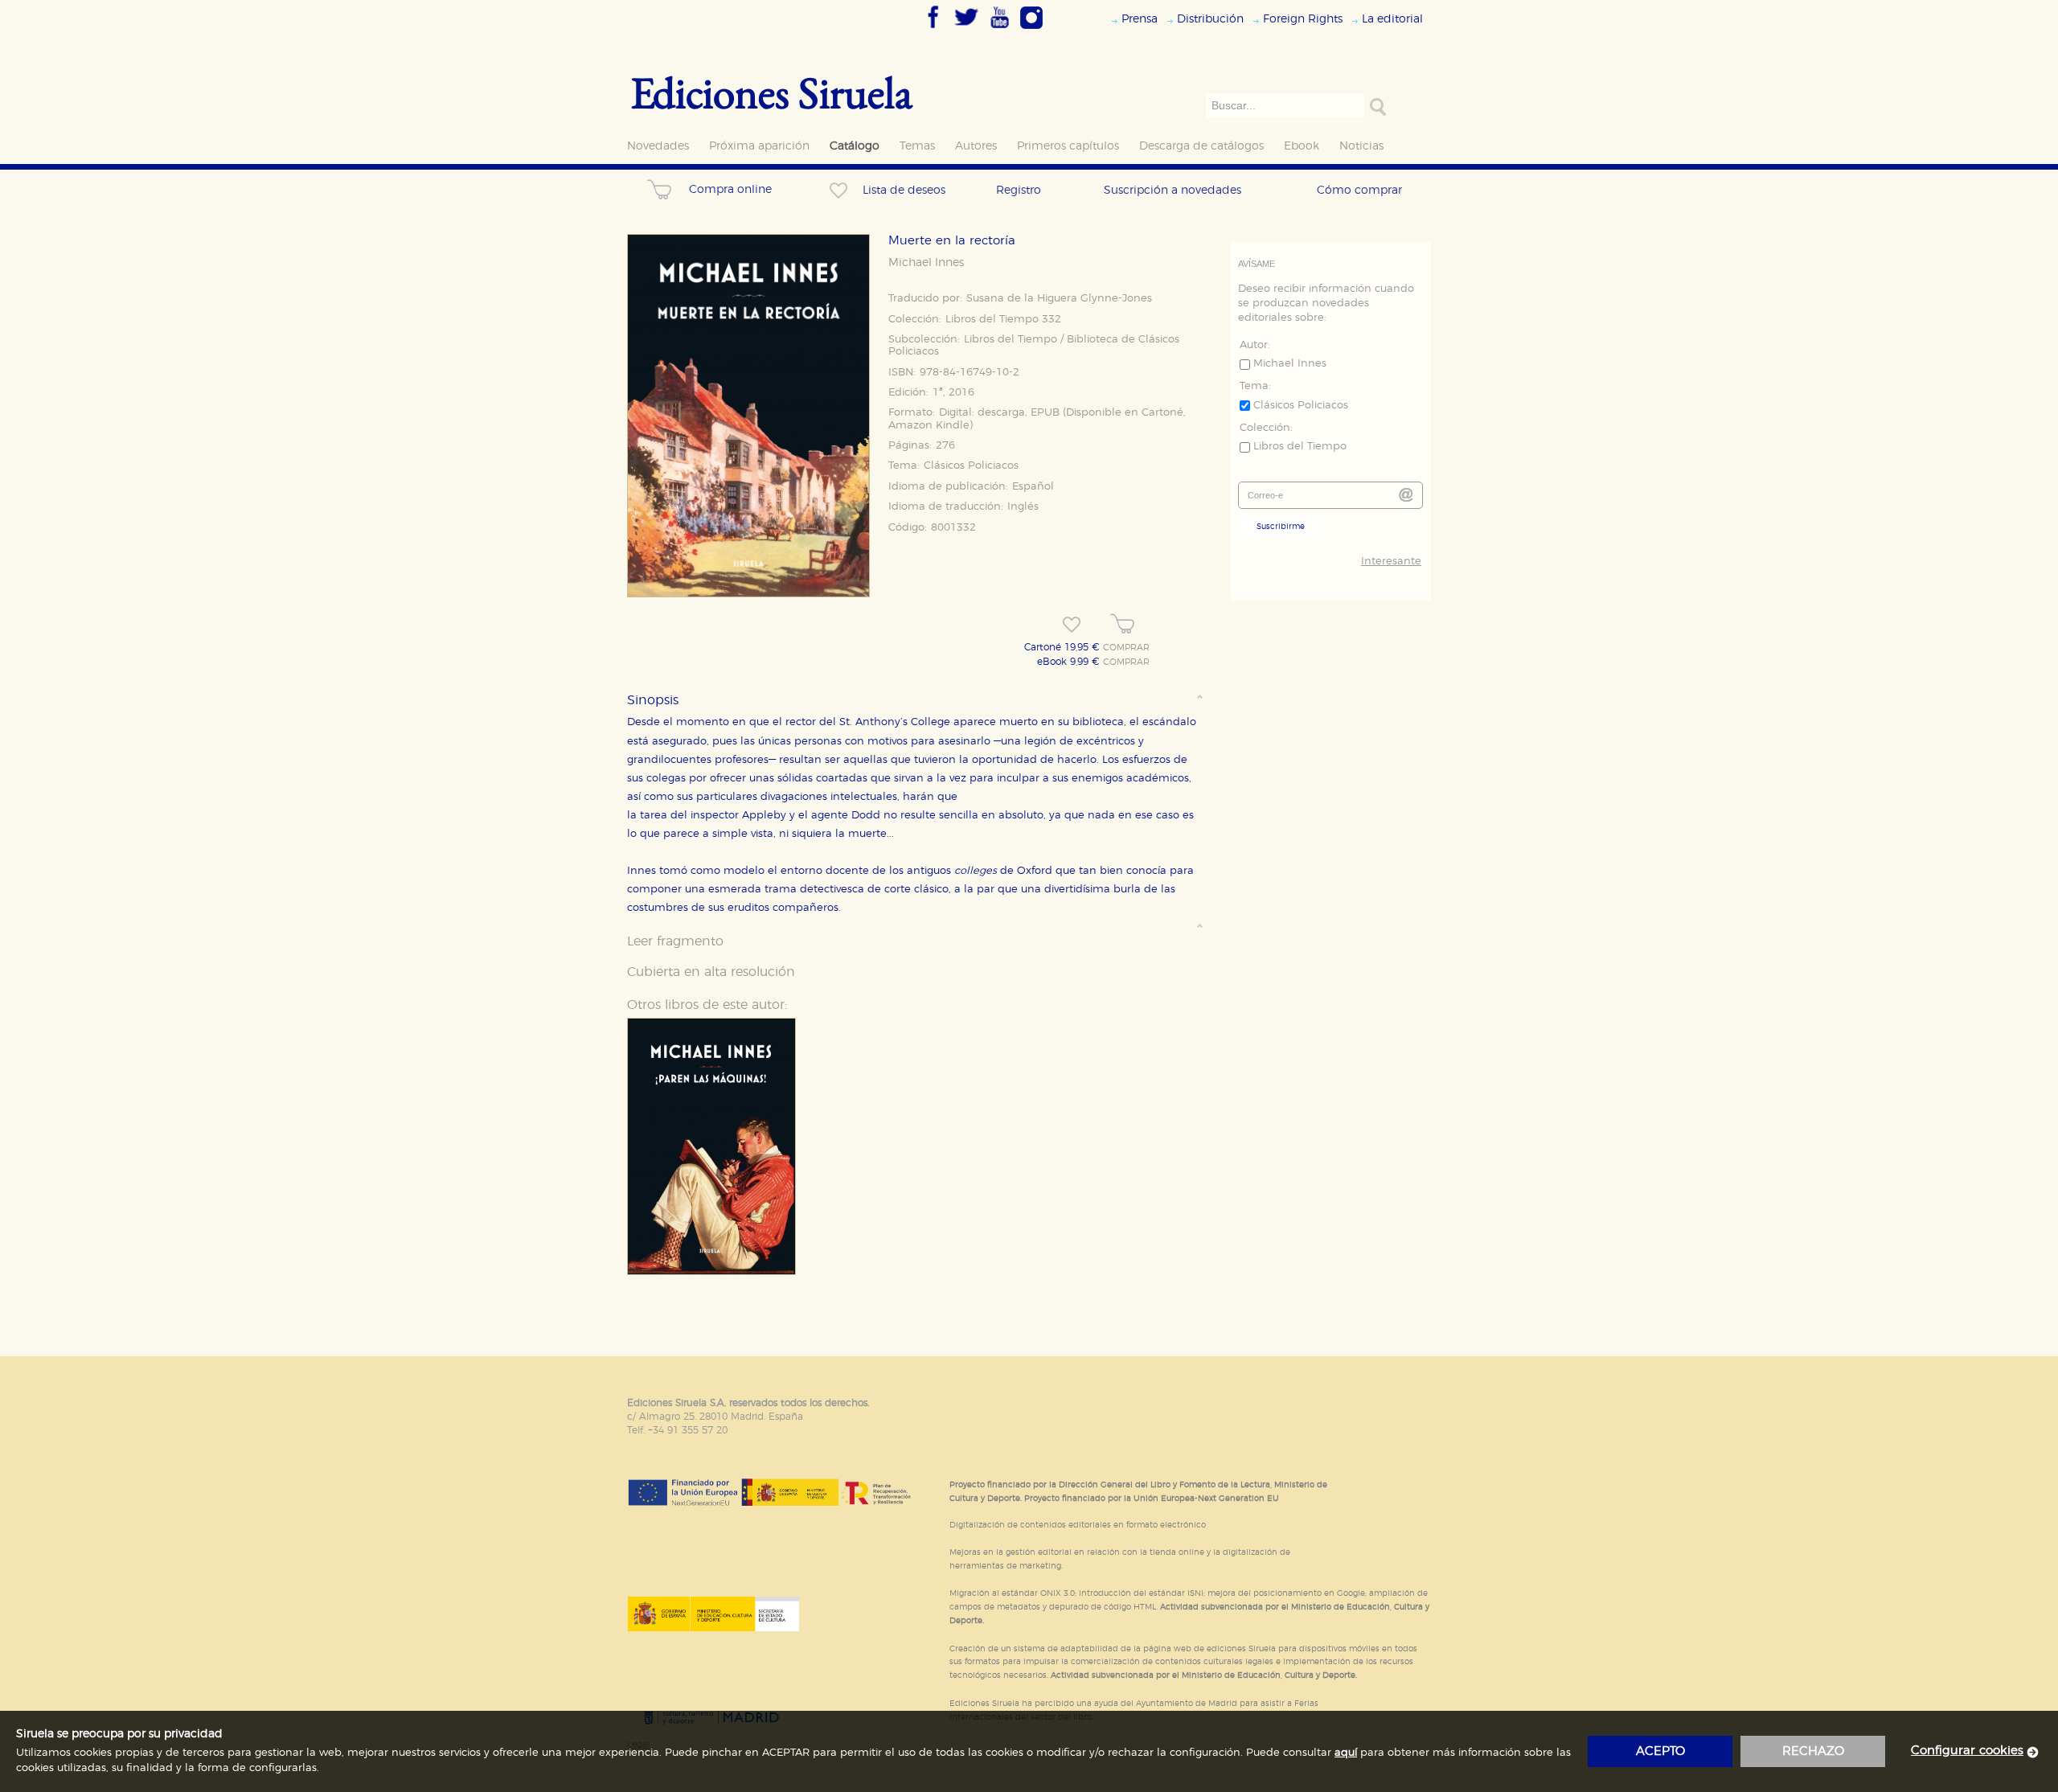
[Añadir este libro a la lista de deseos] (1072, 625)
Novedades (658, 146)
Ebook (1302, 146)
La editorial (1392, 19)
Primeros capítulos (1068, 146)
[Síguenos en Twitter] (966, 30)
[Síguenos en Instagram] (1031, 30)
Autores (976, 146)
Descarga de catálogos (1201, 146)
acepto (1660, 1751)
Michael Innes (926, 263)
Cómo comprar (1359, 190)
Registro (1019, 190)
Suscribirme (1281, 527)
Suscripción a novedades (1172, 190)
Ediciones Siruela (772, 92)
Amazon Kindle (929, 426)
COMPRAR (1126, 648)
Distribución (1210, 19)
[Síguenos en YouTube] (999, 30)
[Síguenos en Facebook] (933, 30)
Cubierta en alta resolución (711, 972)
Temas (917, 146)
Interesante (1391, 562)
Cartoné (1162, 413)
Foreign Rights (1303, 19)
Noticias (1361, 146)
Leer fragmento (675, 941)
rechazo (1813, 1751)
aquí (1346, 1753)
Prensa (1140, 19)
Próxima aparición (759, 146)
